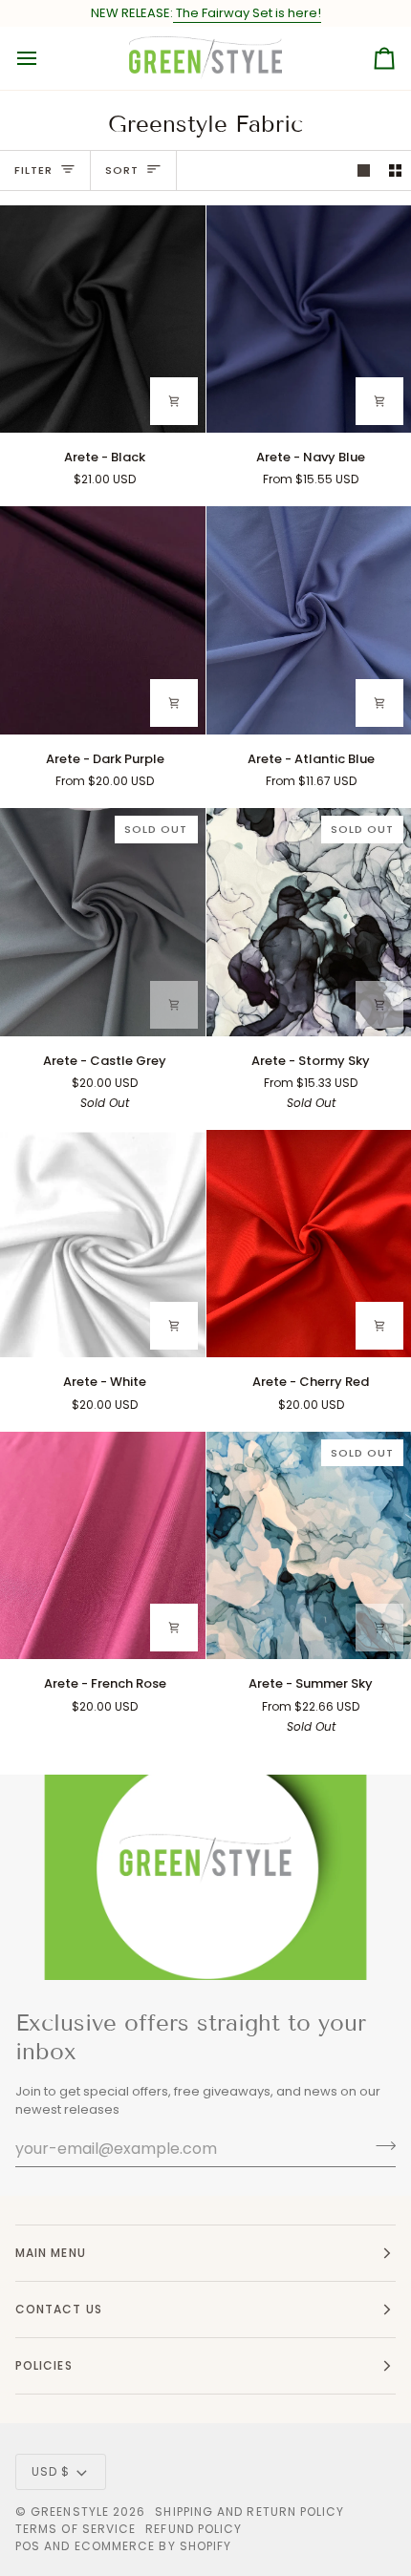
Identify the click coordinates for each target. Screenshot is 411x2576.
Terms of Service (76, 2529)
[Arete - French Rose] (103, 1545)
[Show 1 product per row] (364, 170)
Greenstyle (70, 2512)
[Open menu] (44, 58)
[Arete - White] (103, 1244)
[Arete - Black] (103, 319)
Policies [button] (44, 2365)
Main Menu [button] (51, 2253)
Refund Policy (194, 2529)
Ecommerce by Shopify (153, 2546)
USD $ (51, 2471)
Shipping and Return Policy (249, 2512)
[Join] (380, 2146)
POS (28, 2546)
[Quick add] (379, 401)
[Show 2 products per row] (395, 170)
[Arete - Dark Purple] (103, 620)
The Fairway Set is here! (247, 13)
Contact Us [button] (59, 2309)
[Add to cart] (174, 401)
